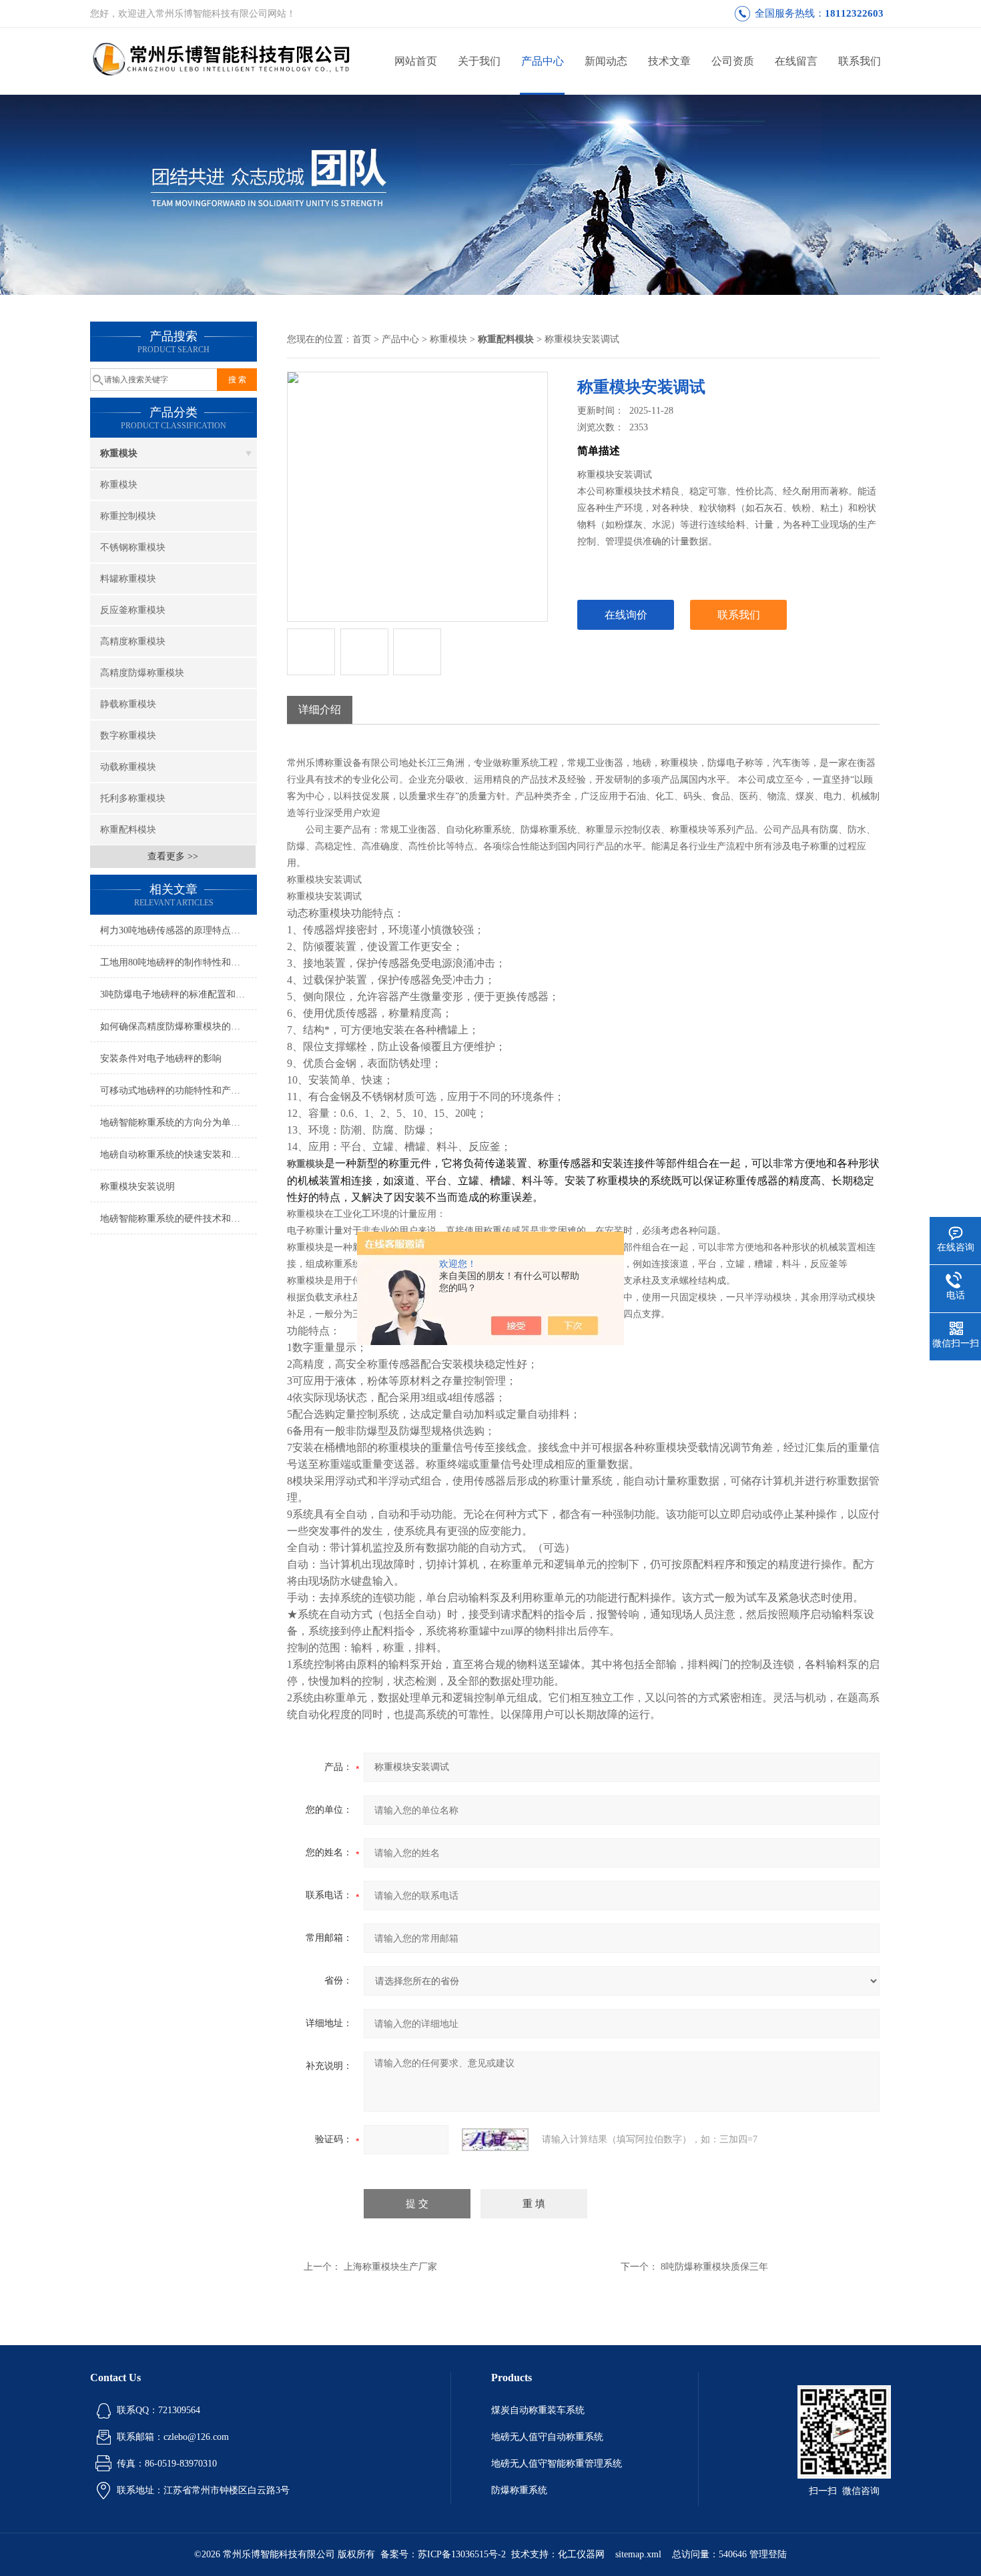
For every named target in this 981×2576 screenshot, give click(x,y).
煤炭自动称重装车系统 (538, 2410)
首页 (362, 339)
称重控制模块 (128, 516)
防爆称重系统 (519, 2490)
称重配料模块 (128, 830)
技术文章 (669, 61)
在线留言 (796, 61)
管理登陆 (768, 2554)
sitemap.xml (638, 2554)
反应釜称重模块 (133, 610)
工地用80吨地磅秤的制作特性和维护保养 (179, 962)
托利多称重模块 (133, 798)
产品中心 (543, 61)
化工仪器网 (581, 2554)
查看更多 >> (173, 856)
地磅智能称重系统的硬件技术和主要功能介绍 (179, 1219)
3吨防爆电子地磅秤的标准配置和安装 (177, 994)
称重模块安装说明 (137, 1187)
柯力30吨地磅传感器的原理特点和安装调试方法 (179, 930)
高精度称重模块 (133, 641)
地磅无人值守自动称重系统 (547, 2437)
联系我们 (860, 61)
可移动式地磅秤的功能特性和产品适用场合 (179, 1091)
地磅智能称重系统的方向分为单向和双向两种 (179, 1123)
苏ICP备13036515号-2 (462, 2554)
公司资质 (733, 61)
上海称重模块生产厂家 (390, 2267)
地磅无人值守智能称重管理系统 (557, 2464)
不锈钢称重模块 (133, 547)
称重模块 (119, 453)
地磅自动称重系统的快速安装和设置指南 (179, 1155)
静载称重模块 (128, 704)
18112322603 (854, 13)
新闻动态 (606, 61)
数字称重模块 (128, 736)
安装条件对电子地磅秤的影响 (161, 1058)
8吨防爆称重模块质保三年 (714, 2267)
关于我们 (479, 61)
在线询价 (626, 615)
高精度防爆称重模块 (142, 673)
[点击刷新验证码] (495, 2140)
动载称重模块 (128, 767)
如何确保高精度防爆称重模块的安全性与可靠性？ (179, 1026)
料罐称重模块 (128, 579)
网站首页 (416, 61)
